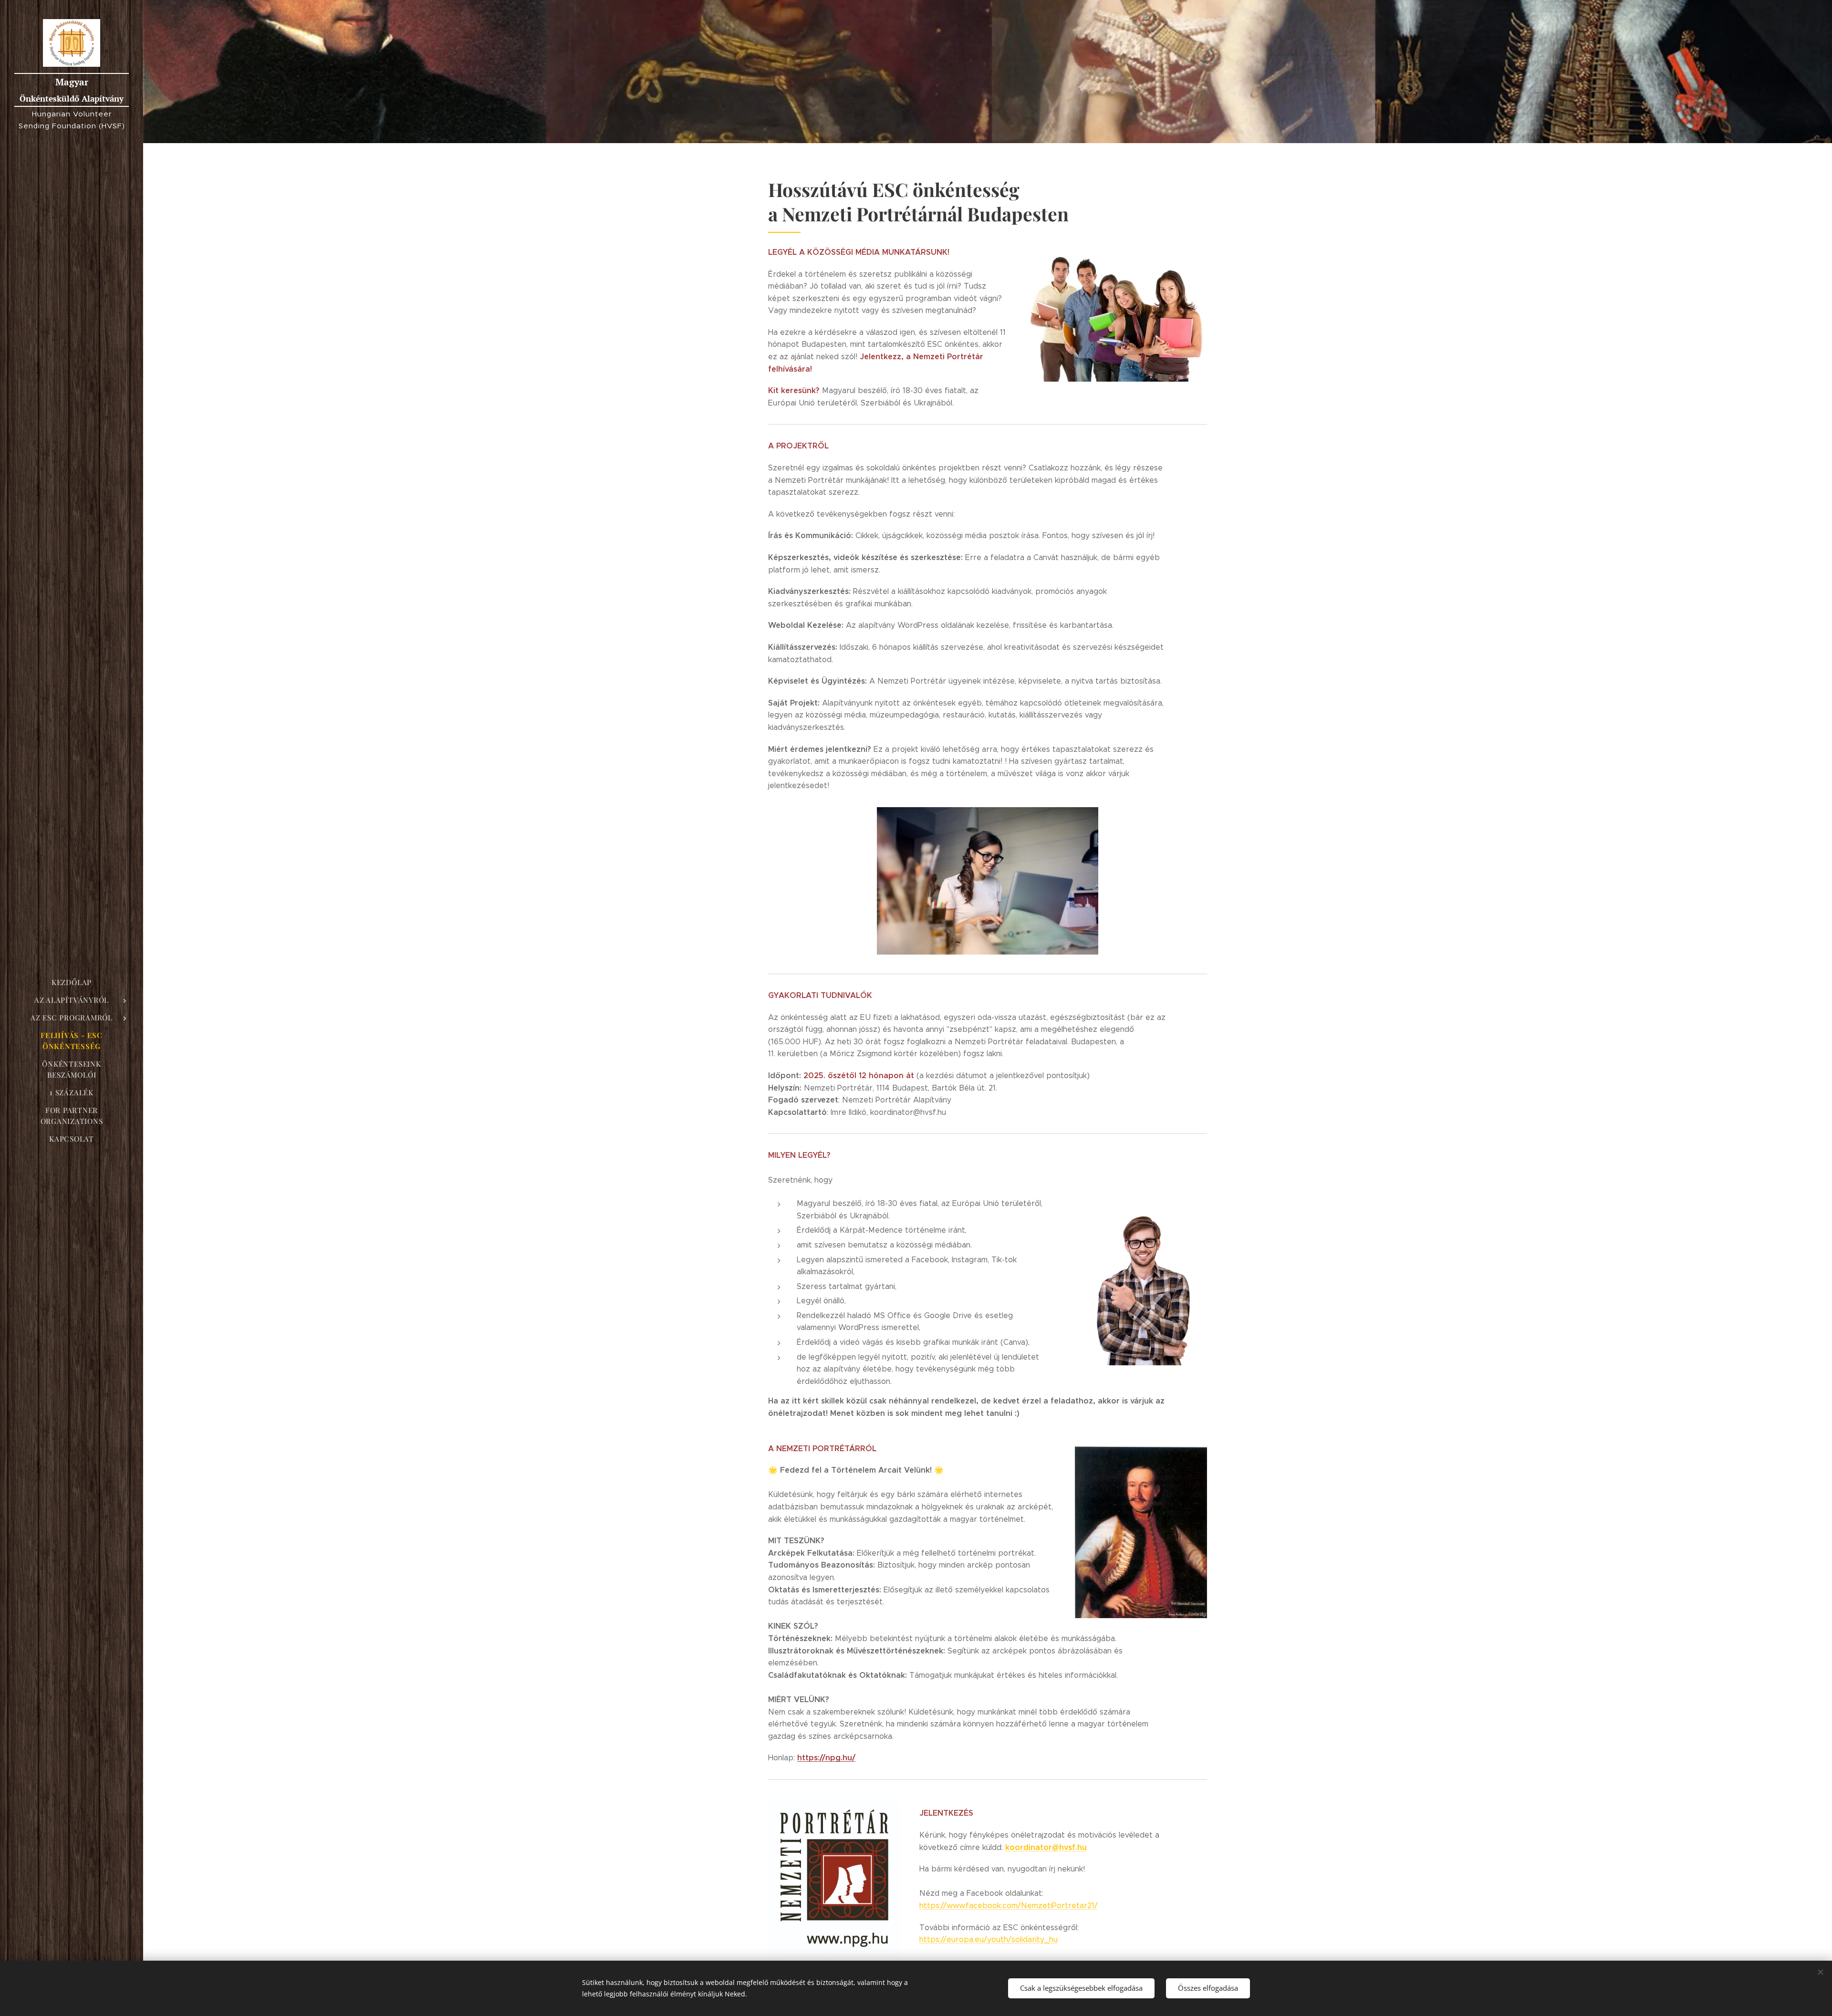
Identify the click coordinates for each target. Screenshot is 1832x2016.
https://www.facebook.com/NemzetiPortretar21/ (1009, 1906)
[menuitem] (72, 982)
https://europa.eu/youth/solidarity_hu (989, 1939)
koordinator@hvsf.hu (1046, 1847)
